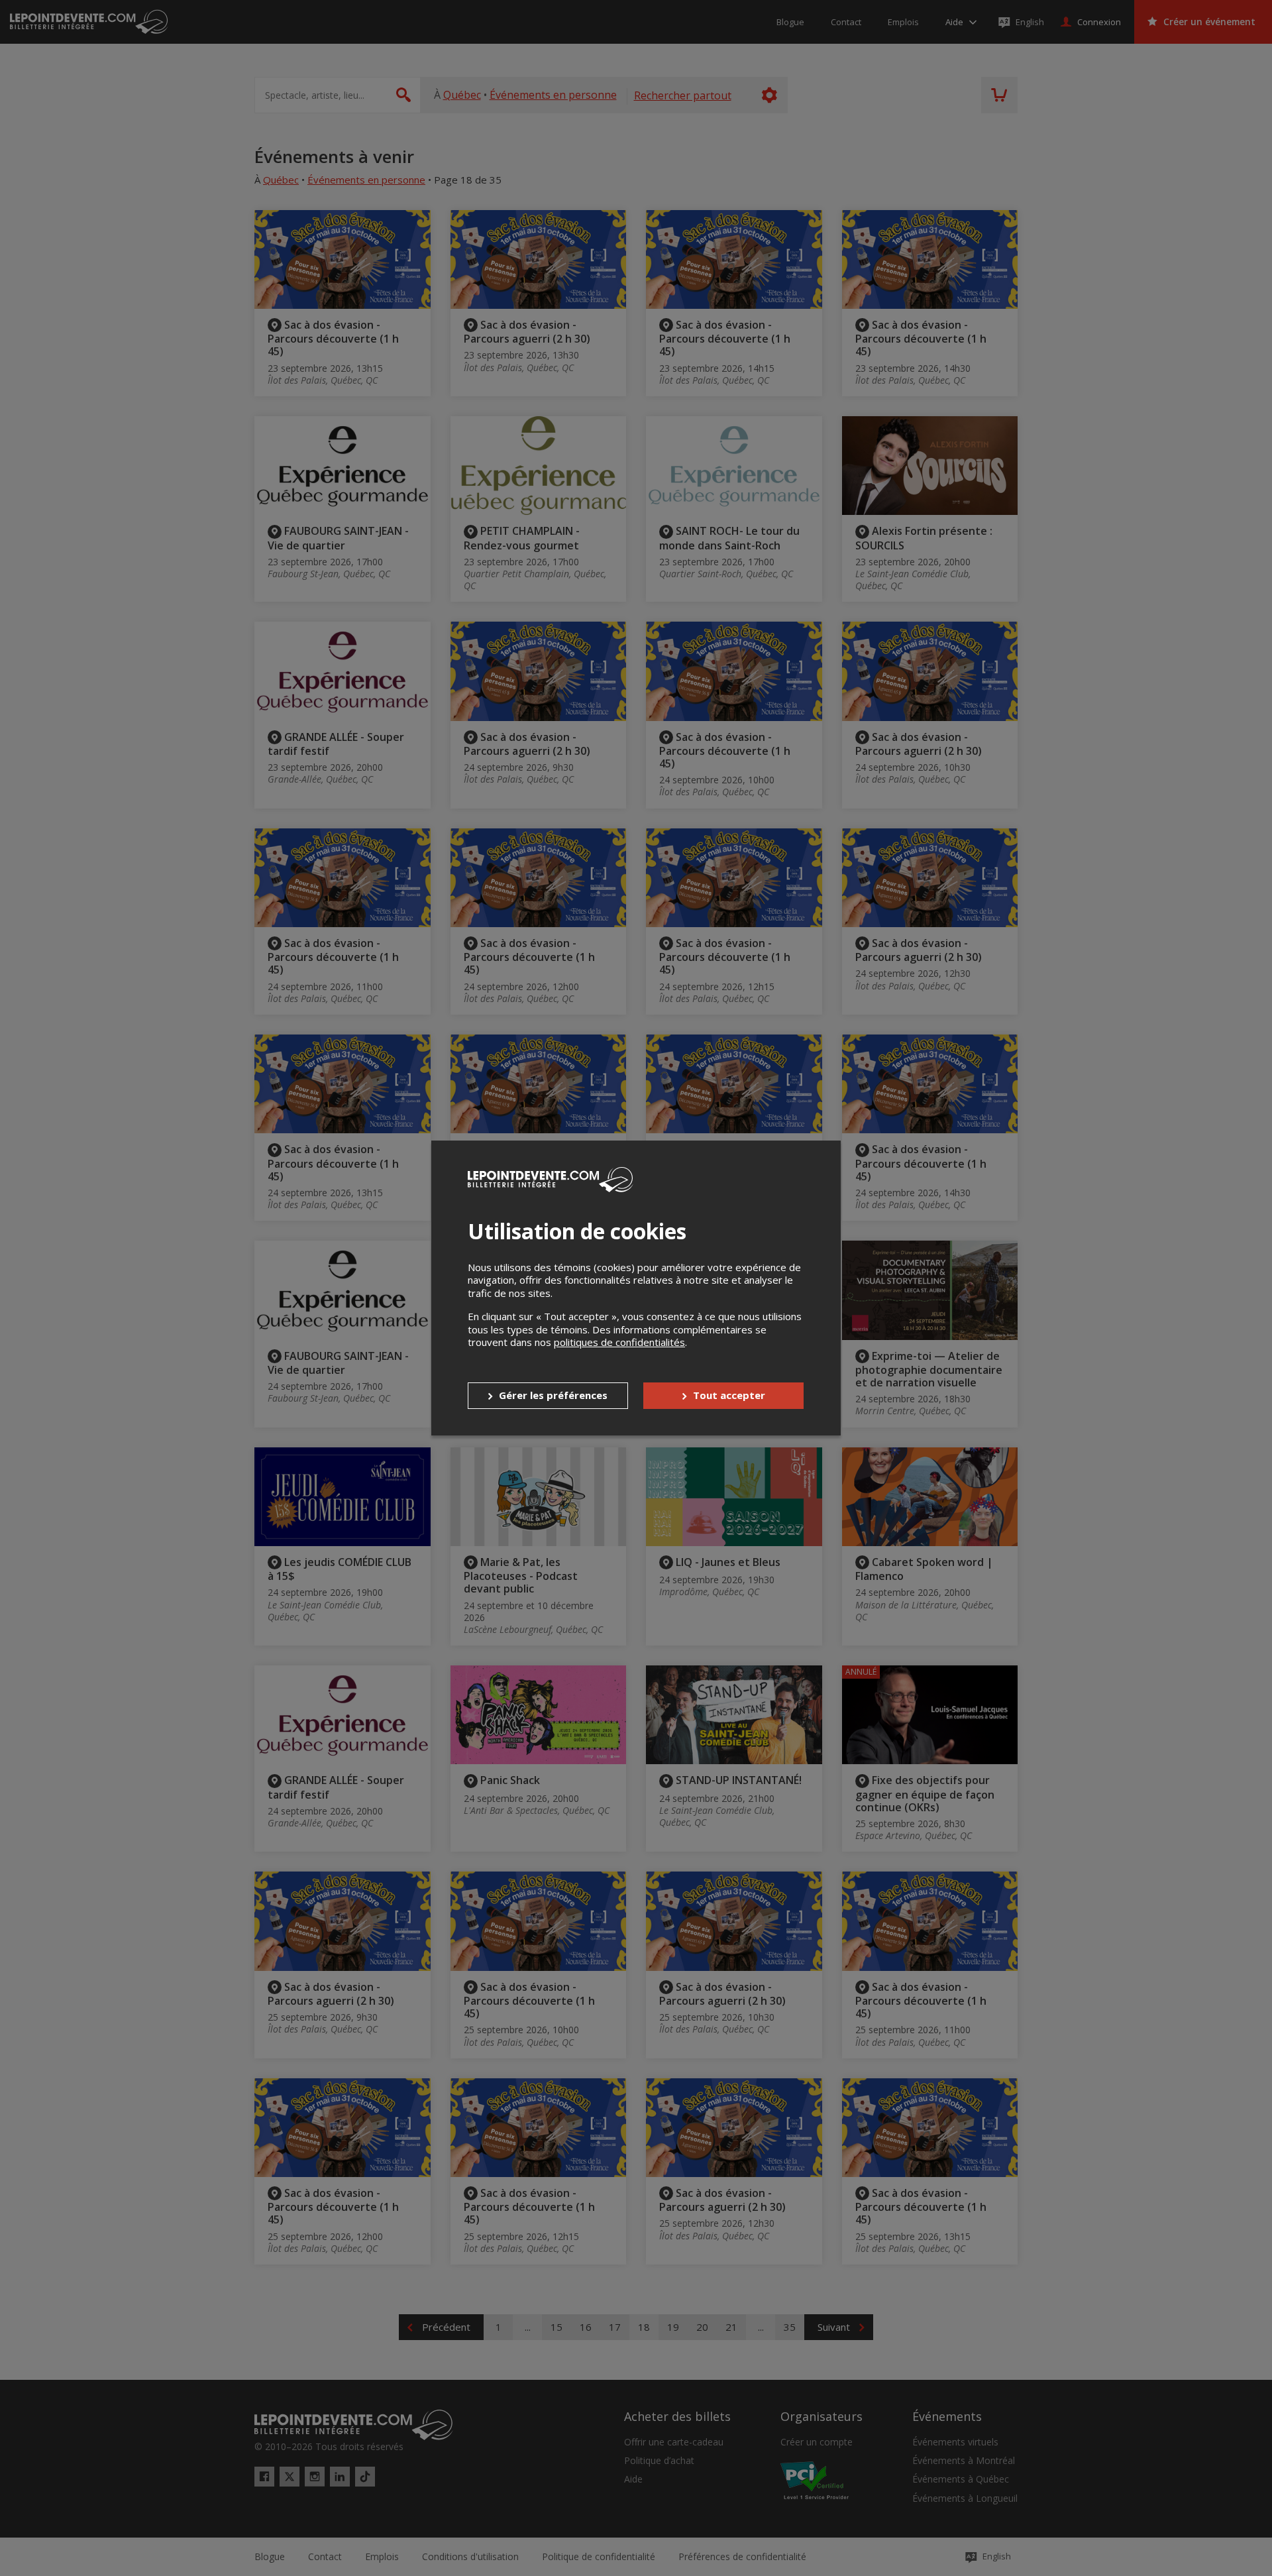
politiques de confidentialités (619, 1342)
